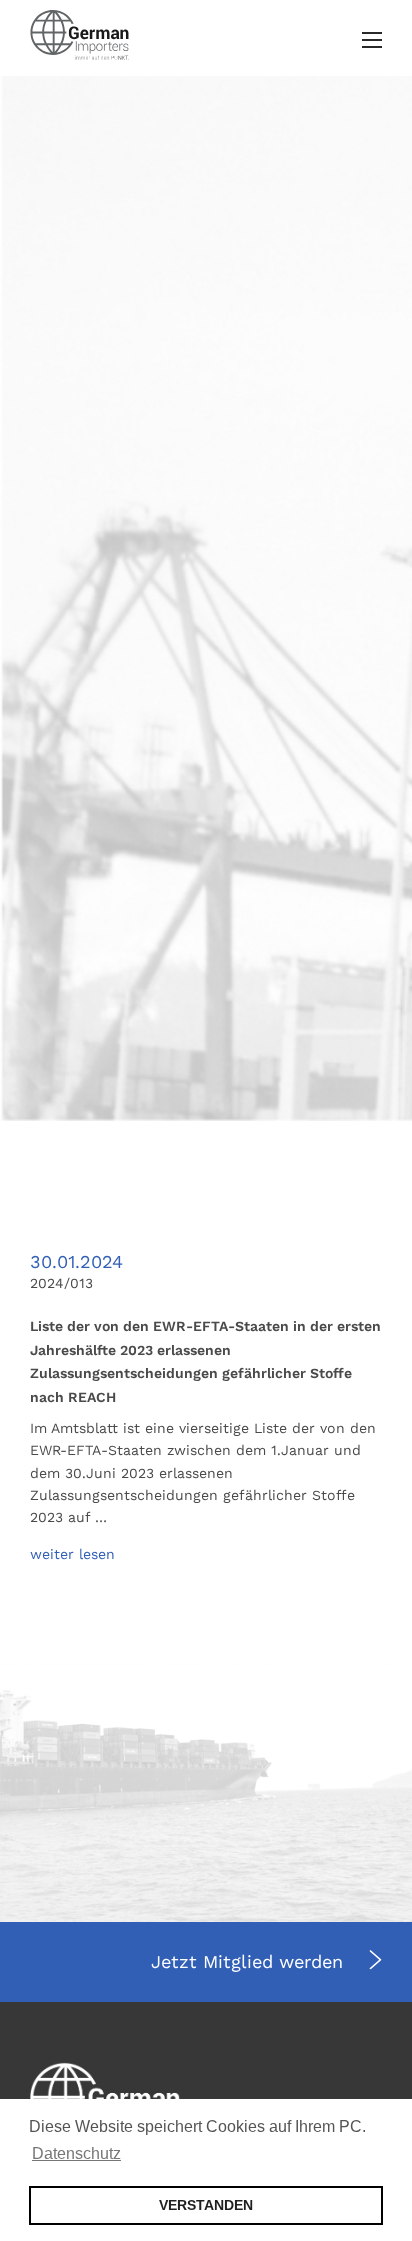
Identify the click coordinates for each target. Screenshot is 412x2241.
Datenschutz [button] (76, 2153)
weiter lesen (72, 1554)
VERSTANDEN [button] (206, 2205)
